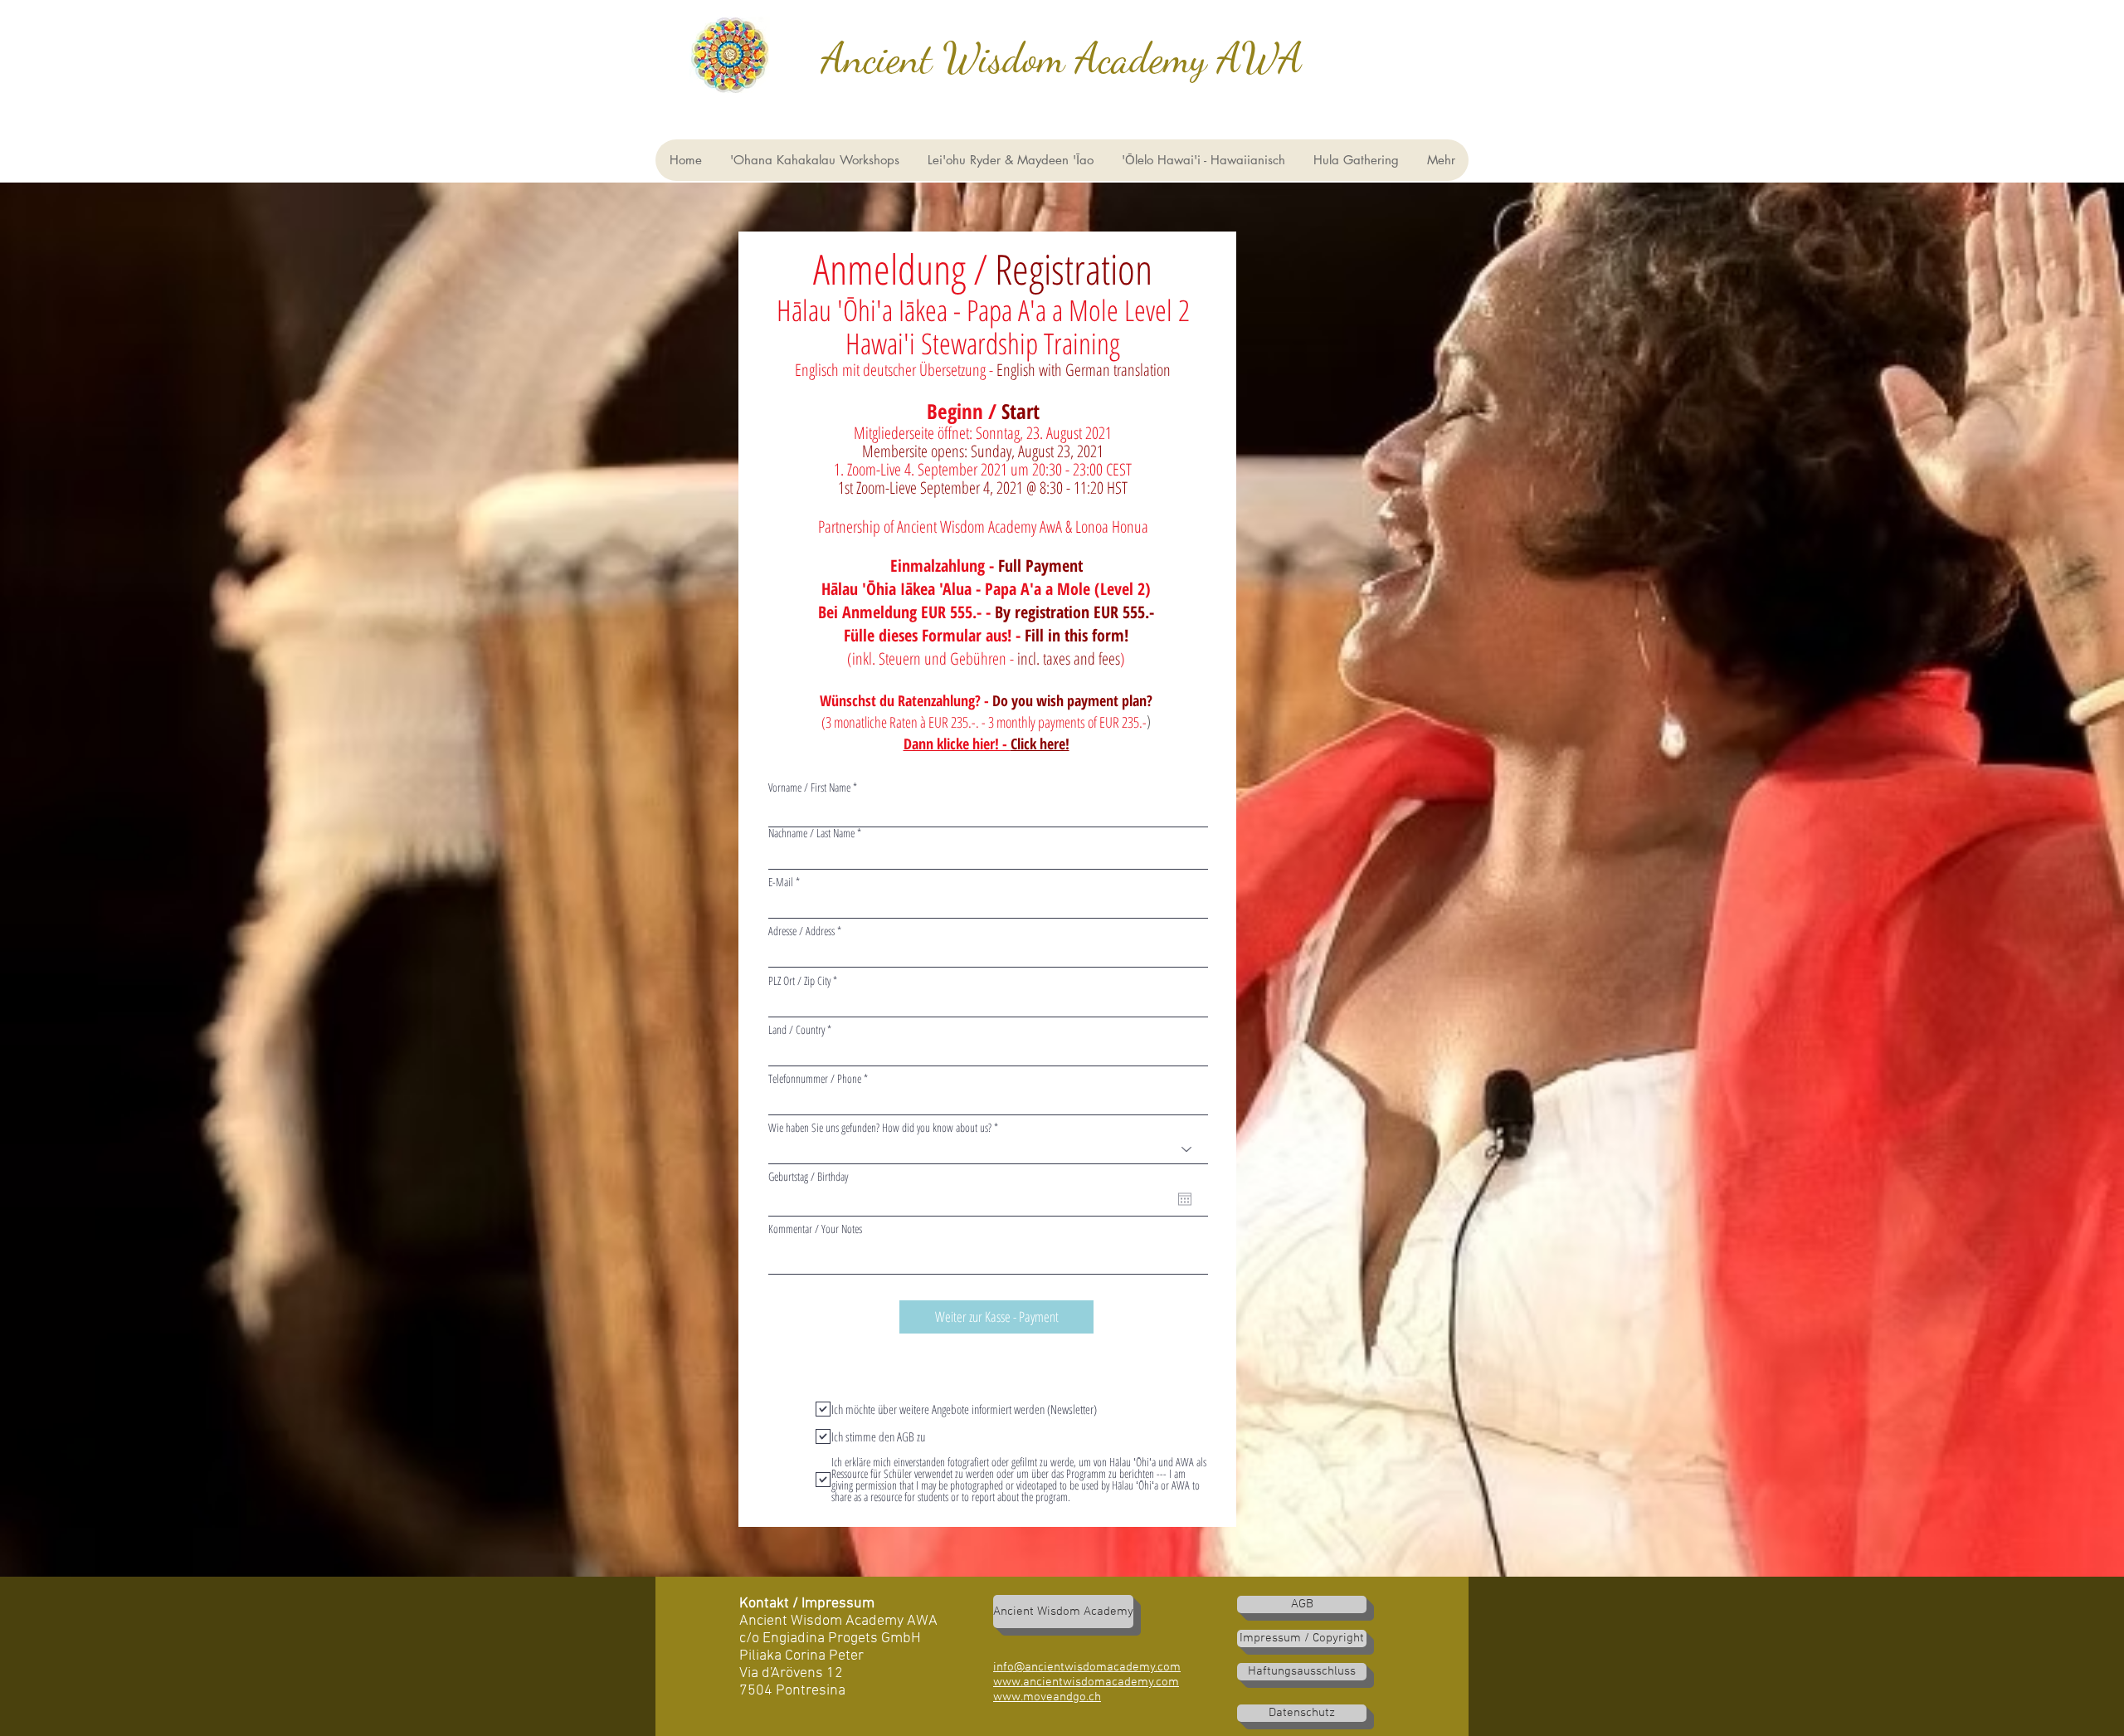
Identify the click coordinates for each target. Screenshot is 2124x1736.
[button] (1203, 160)
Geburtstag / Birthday (808, 1177)
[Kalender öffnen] (1185, 1199)
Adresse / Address (801, 931)
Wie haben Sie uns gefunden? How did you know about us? (880, 1128)
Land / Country (796, 1030)
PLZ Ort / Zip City (799, 981)
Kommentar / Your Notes (815, 1229)
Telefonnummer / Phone (815, 1079)
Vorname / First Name (809, 788)
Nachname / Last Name (811, 833)
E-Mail (781, 882)
